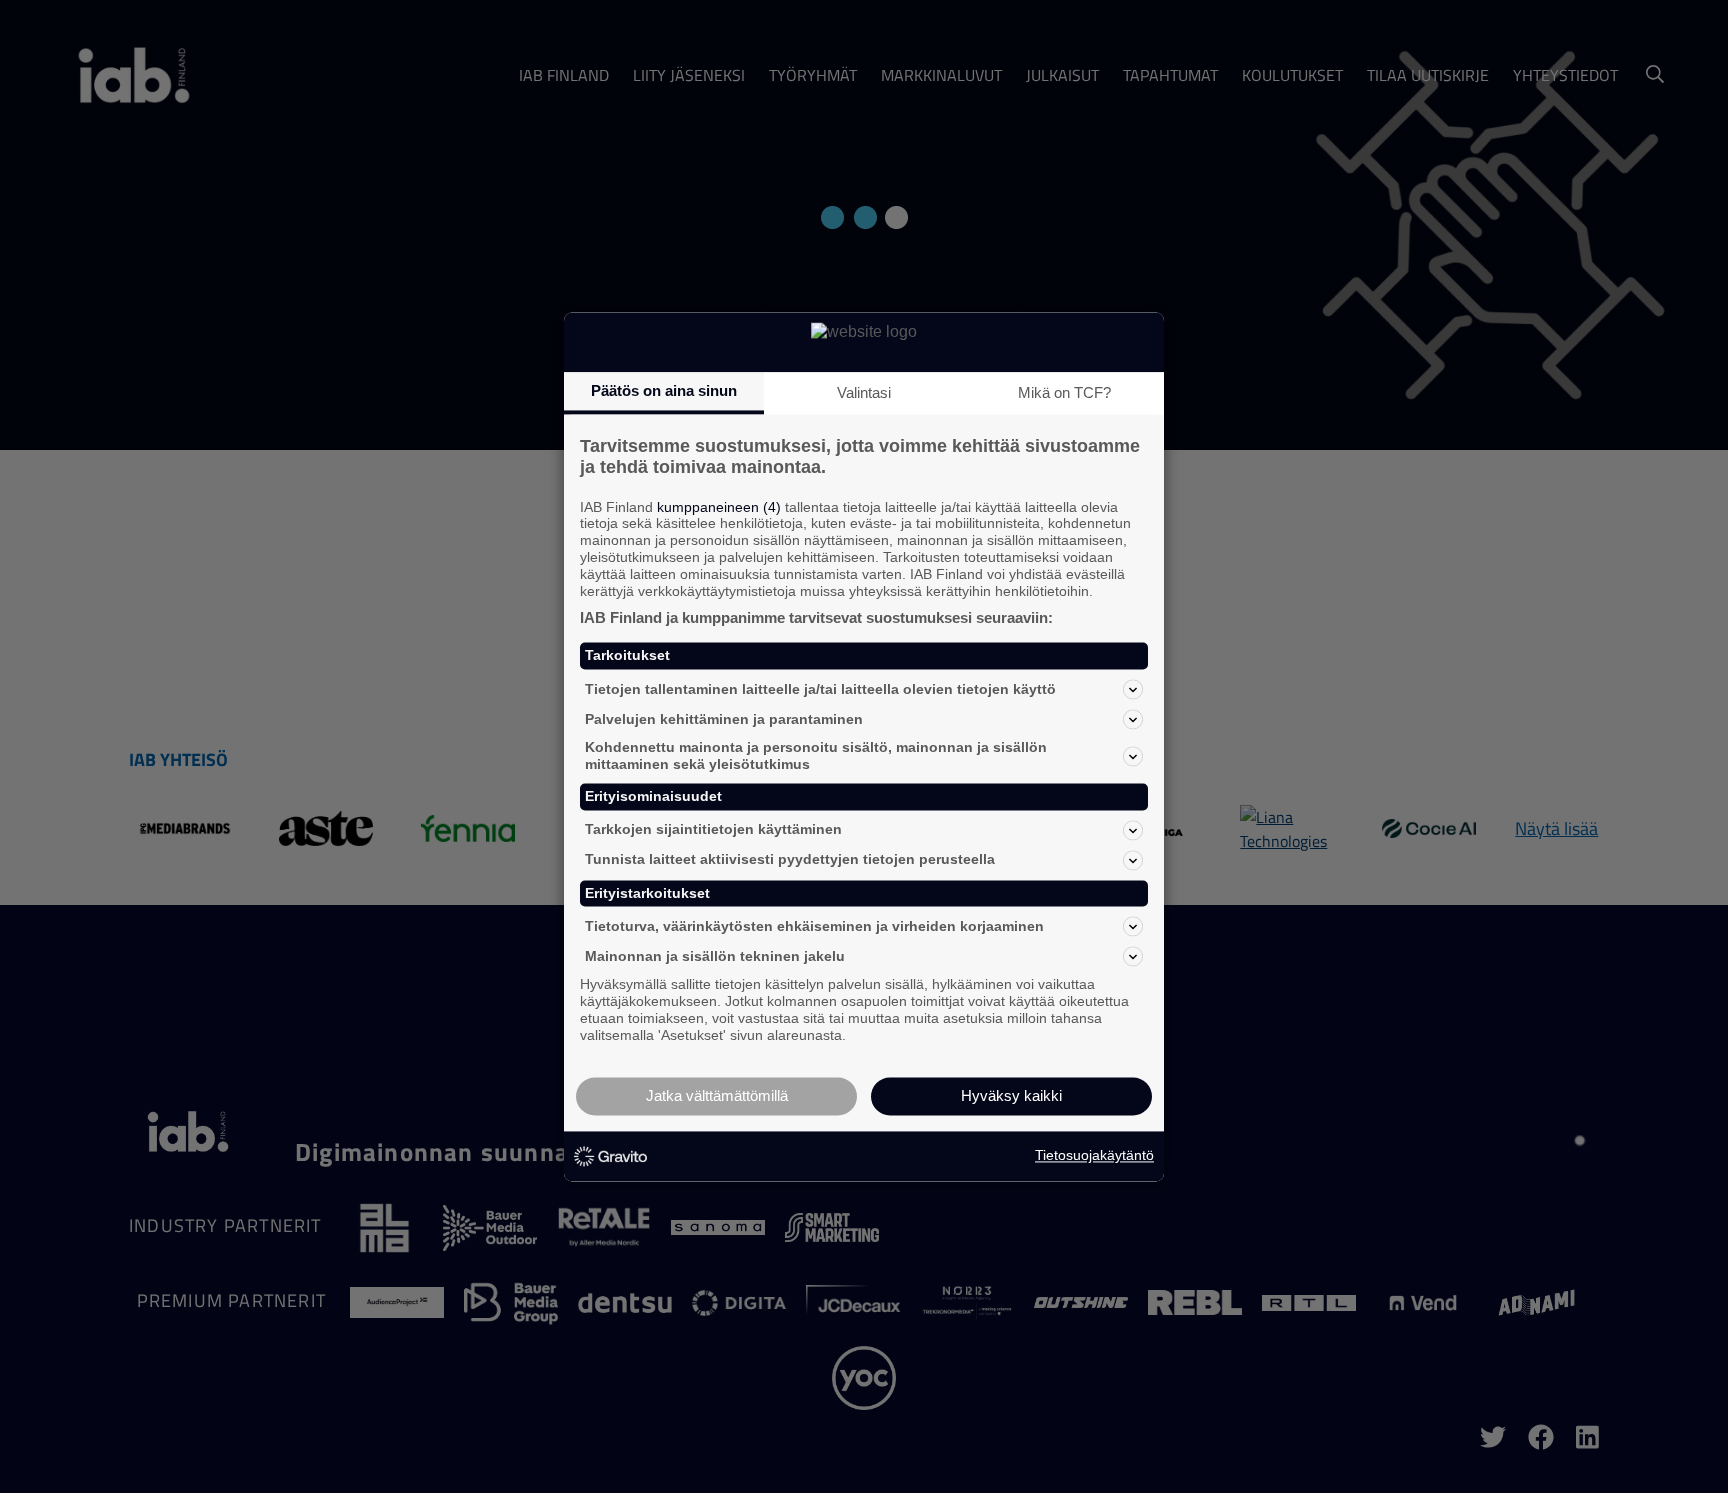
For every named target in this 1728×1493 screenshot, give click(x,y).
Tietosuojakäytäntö (1094, 1156)
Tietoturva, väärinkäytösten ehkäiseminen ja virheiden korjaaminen (814, 926)
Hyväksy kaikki (1011, 1095)
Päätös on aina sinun (664, 390)
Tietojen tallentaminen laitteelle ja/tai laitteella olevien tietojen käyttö (820, 689)
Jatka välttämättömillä (717, 1095)
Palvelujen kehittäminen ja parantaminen (724, 719)
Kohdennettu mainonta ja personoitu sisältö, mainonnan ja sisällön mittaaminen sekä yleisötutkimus (816, 756)
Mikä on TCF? (1064, 392)
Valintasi (864, 392)
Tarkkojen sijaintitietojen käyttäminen (713, 830)
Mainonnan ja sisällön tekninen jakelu (715, 956)
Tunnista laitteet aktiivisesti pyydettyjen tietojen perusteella (790, 860)
